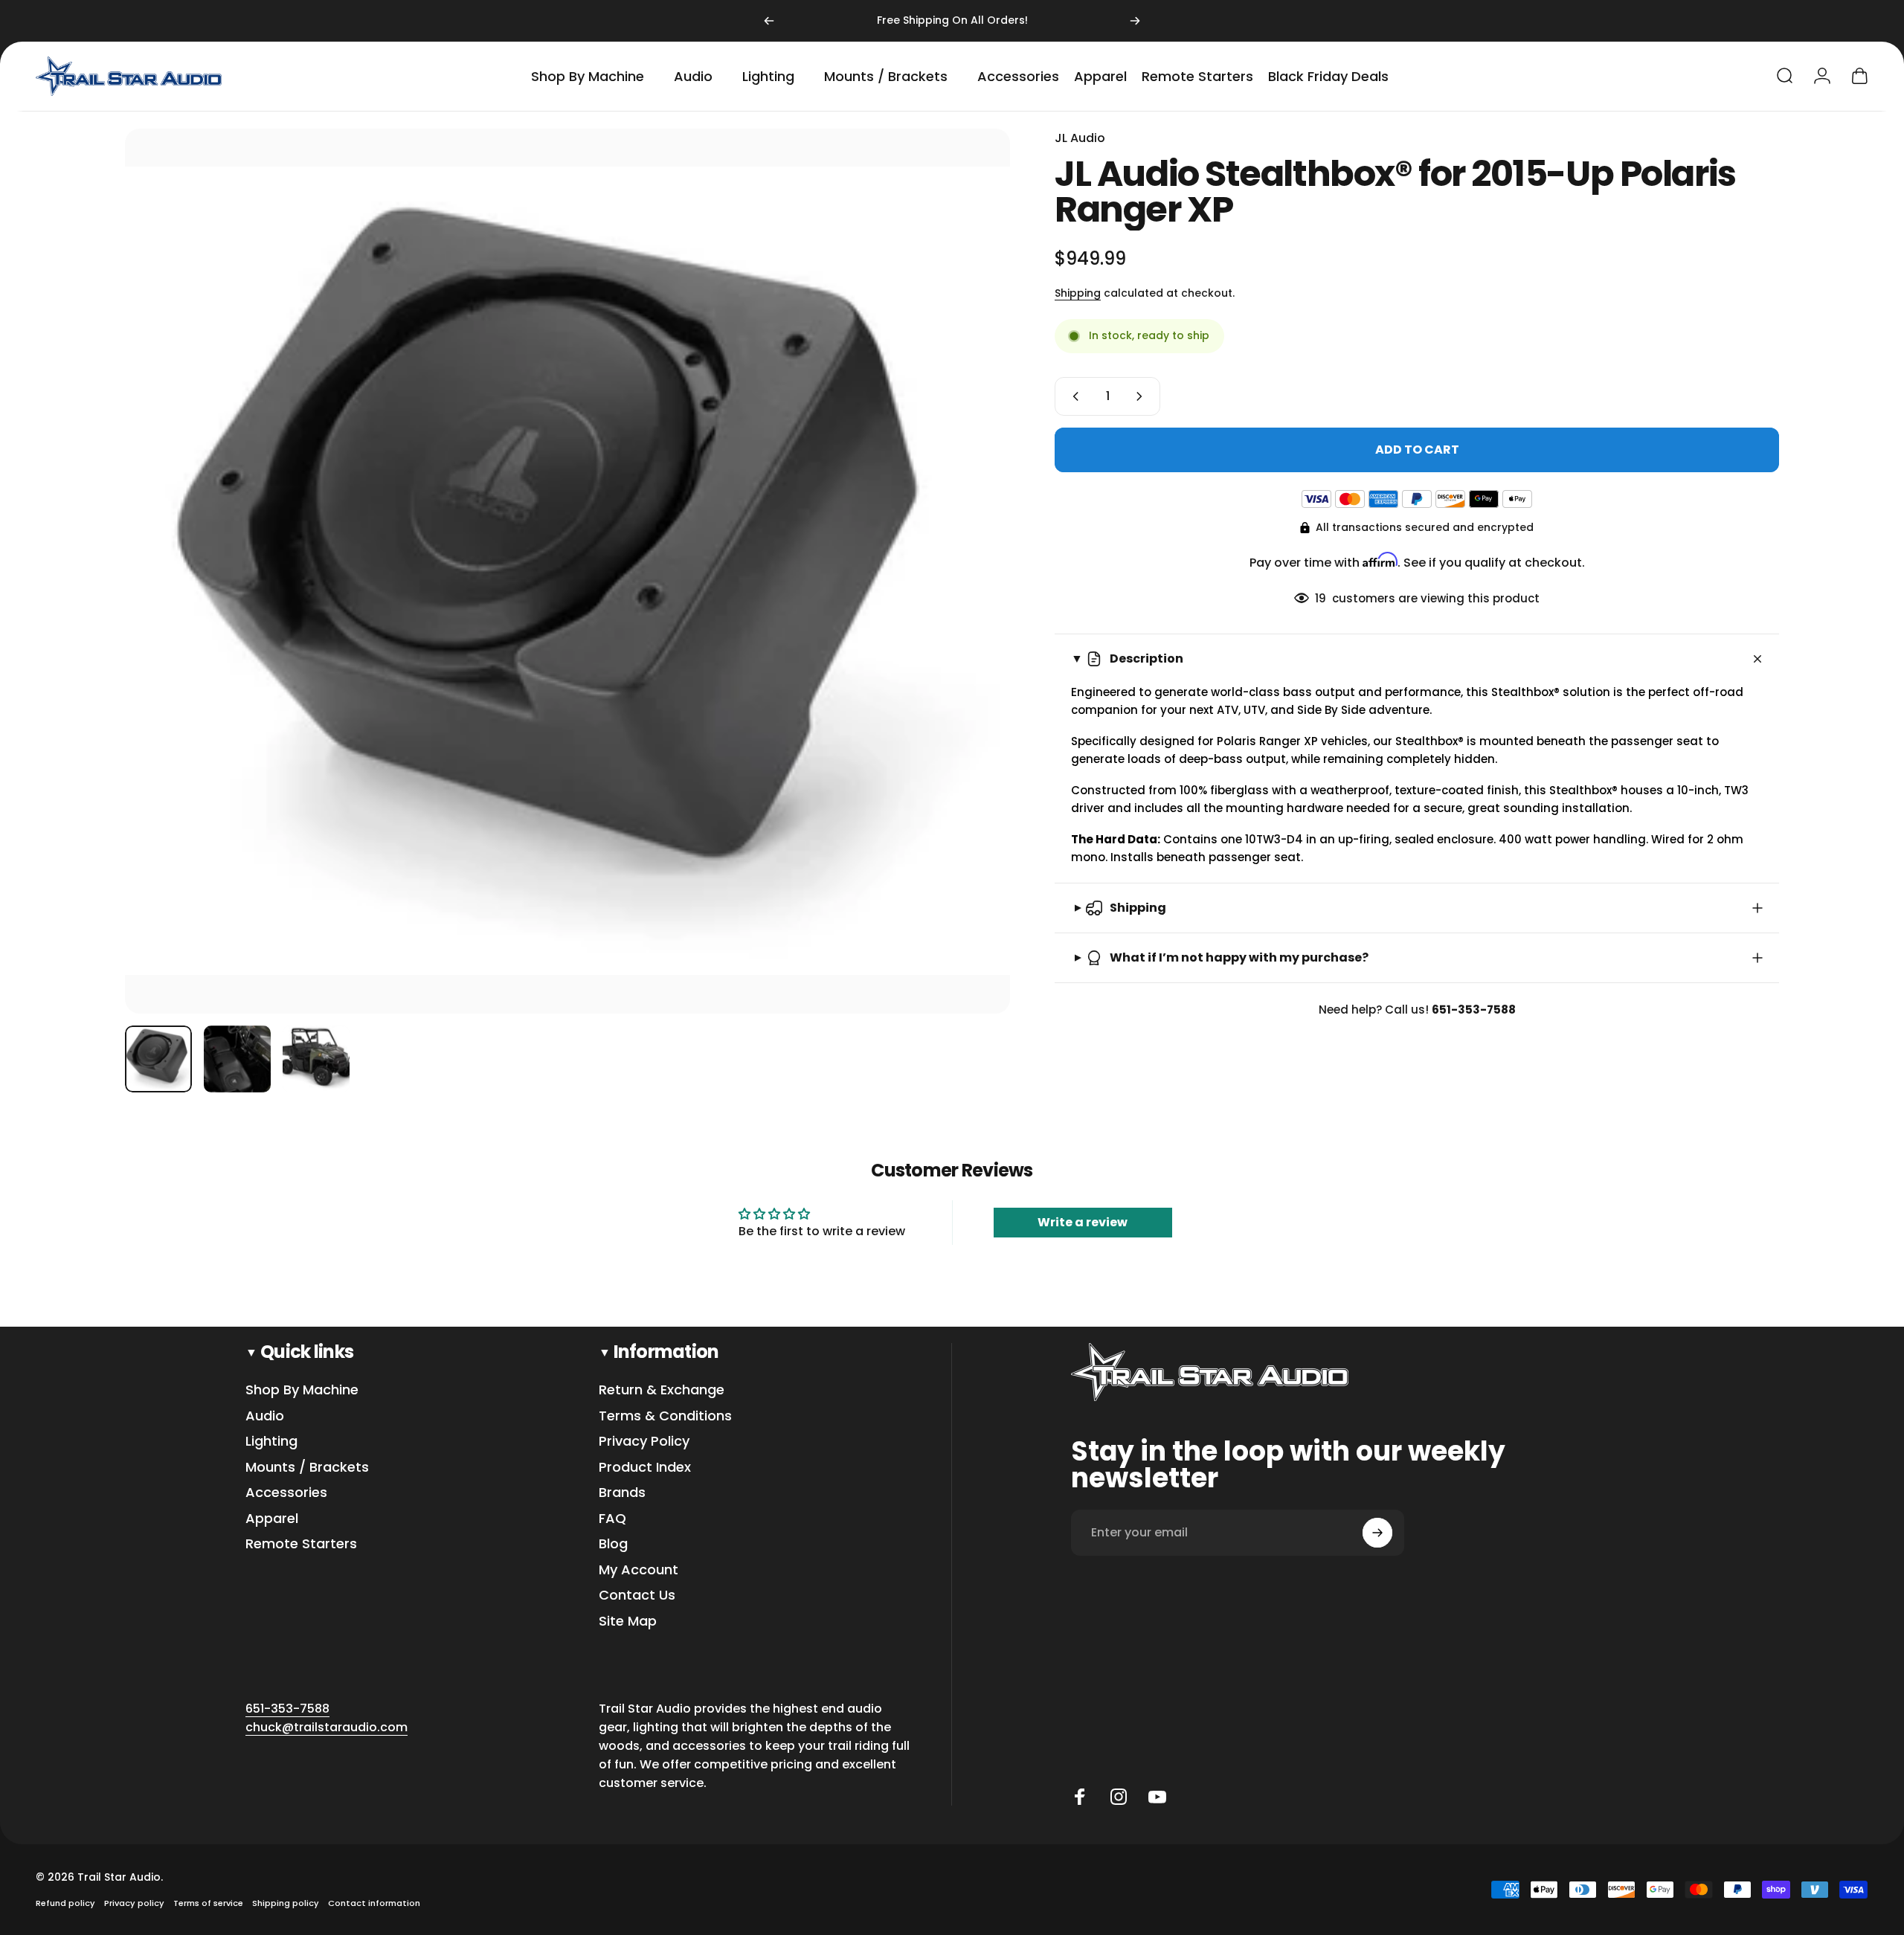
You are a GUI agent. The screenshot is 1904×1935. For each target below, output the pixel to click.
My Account (639, 1570)
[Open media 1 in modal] (567, 571)
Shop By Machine (302, 1390)
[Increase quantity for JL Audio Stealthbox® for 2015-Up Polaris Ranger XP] (1142, 396)
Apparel (272, 1519)
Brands (622, 1493)
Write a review (1083, 1222)
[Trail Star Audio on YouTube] (1157, 1797)
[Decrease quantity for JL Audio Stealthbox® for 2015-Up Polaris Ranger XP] (1072, 396)
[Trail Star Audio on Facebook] (1080, 1797)
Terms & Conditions (665, 1416)
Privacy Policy (644, 1442)
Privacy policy (134, 1903)
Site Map (628, 1622)
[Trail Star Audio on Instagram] (1119, 1797)
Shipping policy (286, 1903)
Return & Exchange (662, 1390)
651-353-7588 (287, 1709)
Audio (265, 1416)
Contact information (374, 1903)
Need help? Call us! (1417, 1010)
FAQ (612, 1519)
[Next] (1135, 21)
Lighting (271, 1442)
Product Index (645, 1468)
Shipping (1078, 293)
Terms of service (208, 1903)
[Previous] (769, 21)
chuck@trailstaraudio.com (327, 1727)
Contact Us (637, 1596)
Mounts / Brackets (307, 1468)
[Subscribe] (1377, 1533)
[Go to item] (158, 1059)
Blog (613, 1544)
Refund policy (65, 1903)
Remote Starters (301, 1544)
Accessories (286, 1493)
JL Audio (1080, 138)
